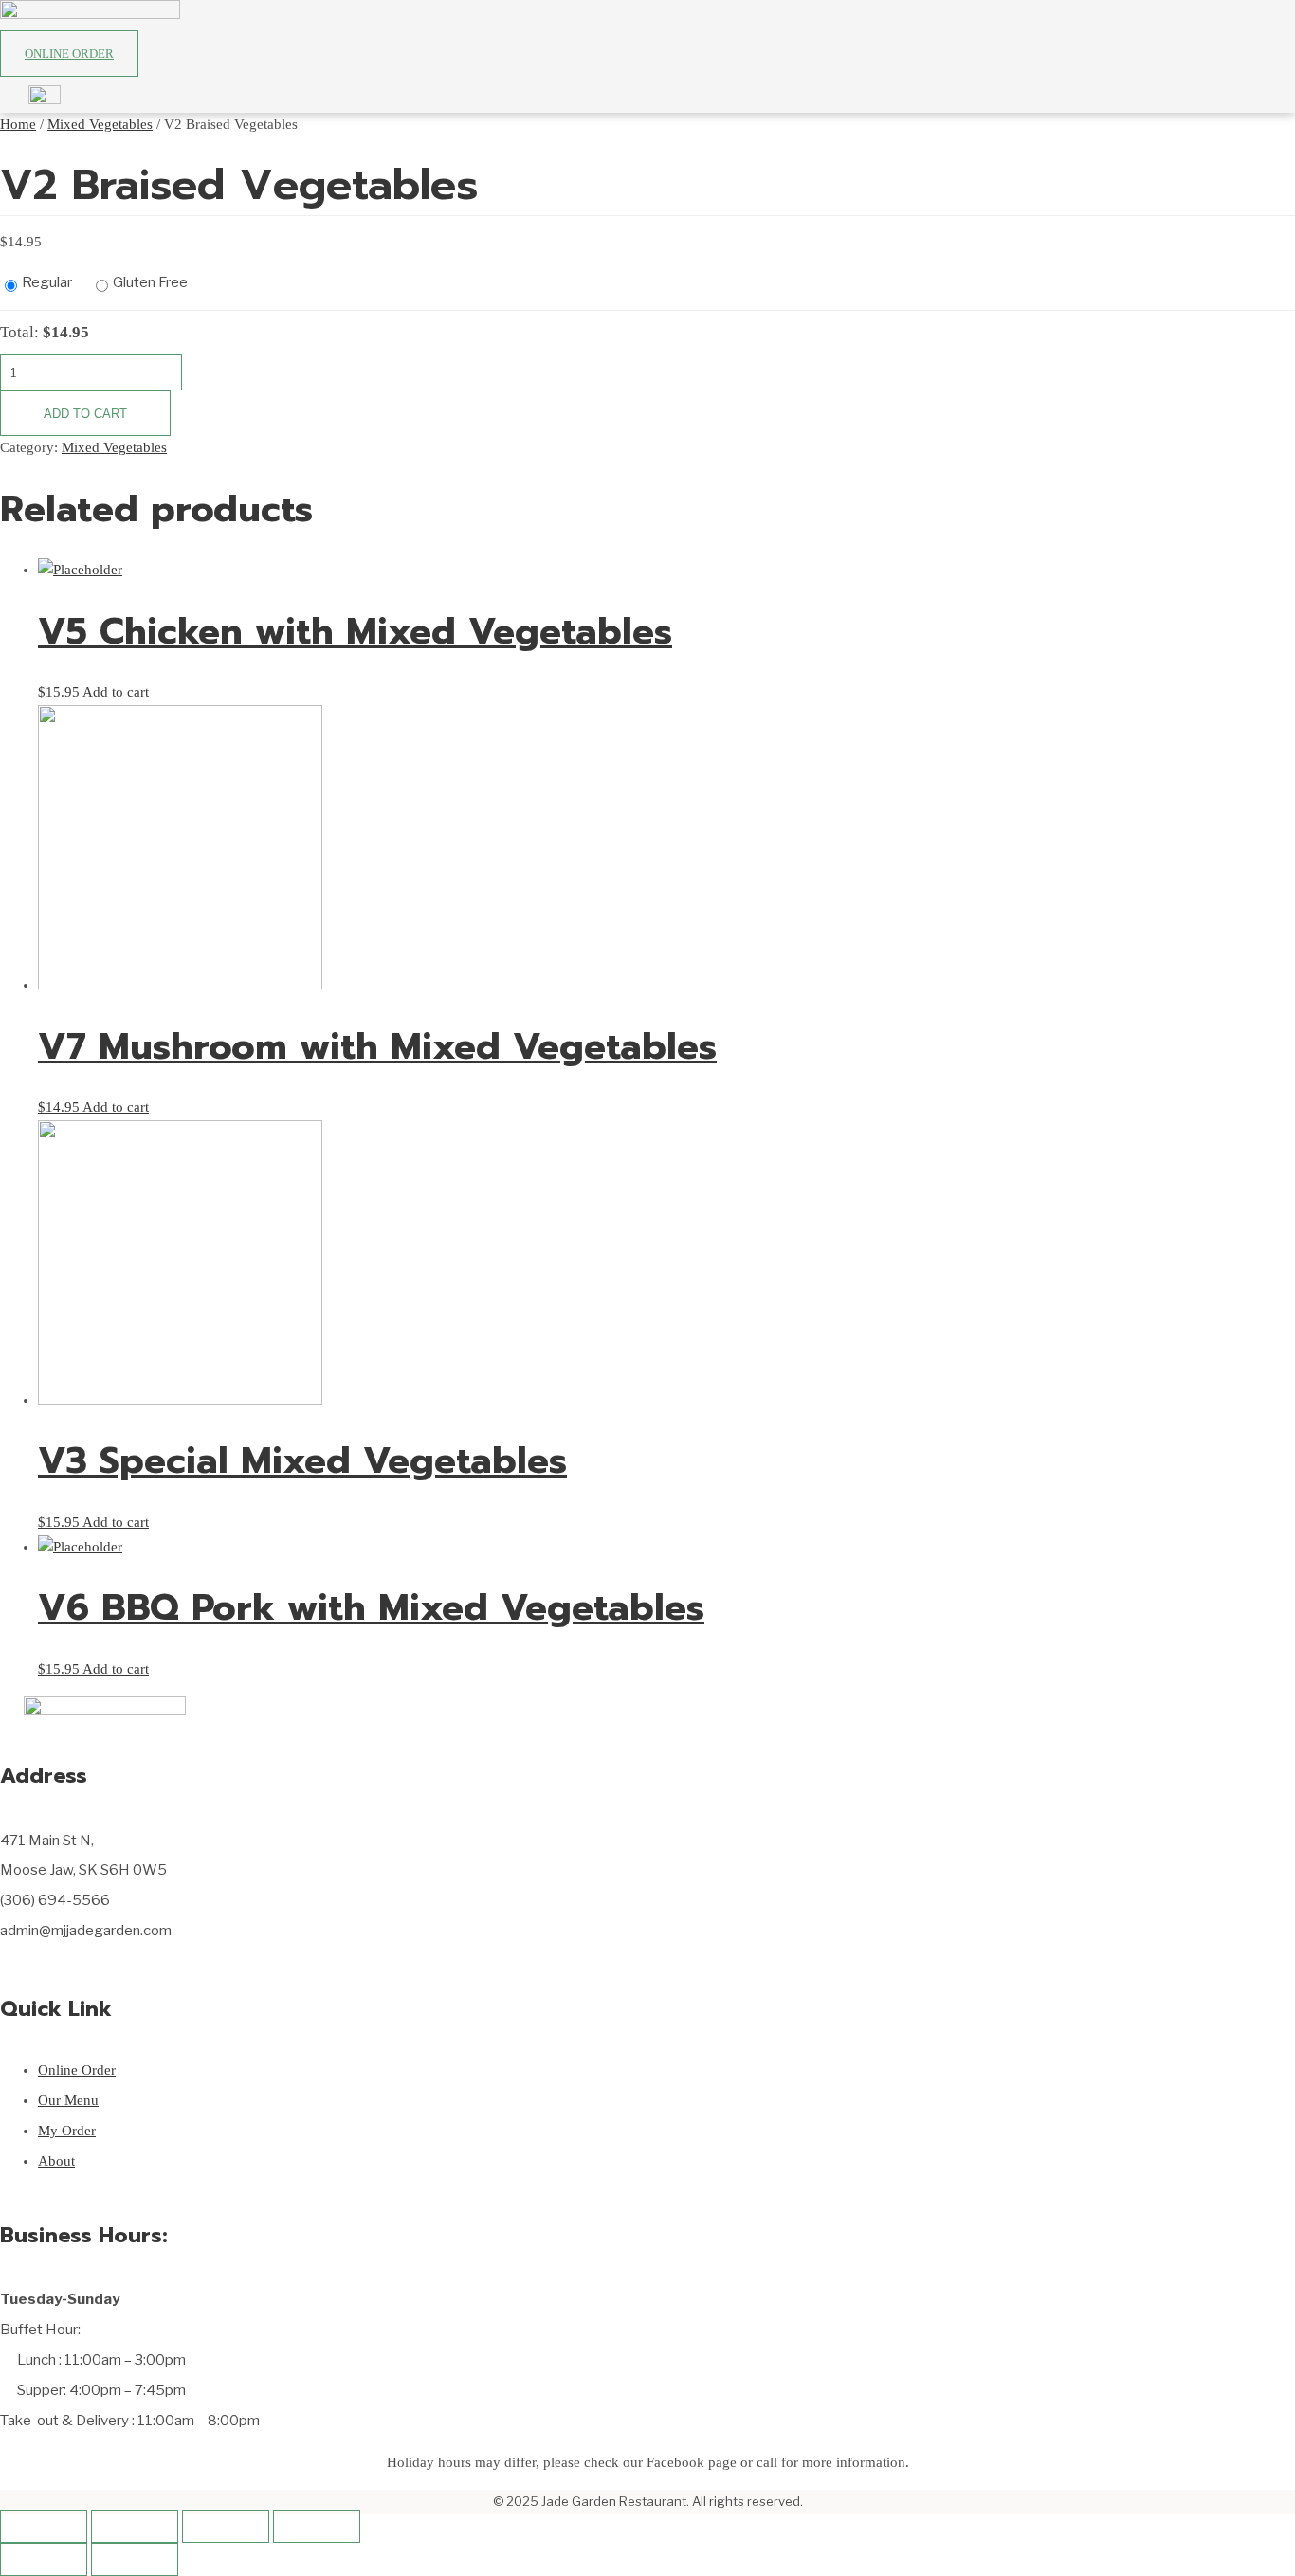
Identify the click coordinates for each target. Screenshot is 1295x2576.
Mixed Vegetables (100, 124)
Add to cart (85, 414)
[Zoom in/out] (317, 2526)
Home (18, 124)
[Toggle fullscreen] (226, 2526)
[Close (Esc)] (44, 2526)
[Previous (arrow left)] (44, 2559)
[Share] (135, 2526)
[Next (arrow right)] (135, 2559)
